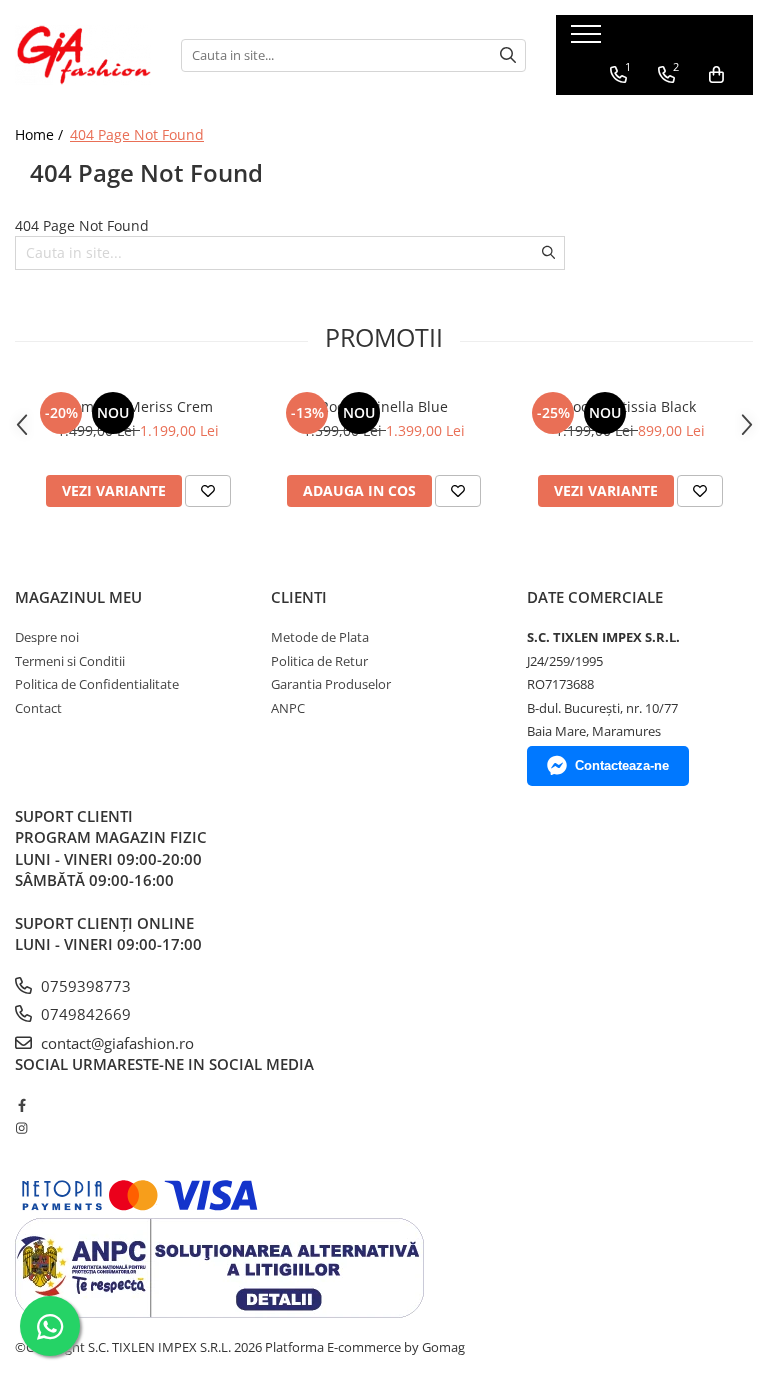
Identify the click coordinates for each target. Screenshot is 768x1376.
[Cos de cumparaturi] (716, 75)
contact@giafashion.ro (115, 1043)
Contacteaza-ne (622, 765)
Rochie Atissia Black (630, 406)
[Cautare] (508, 55)
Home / (41, 134)
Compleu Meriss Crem (138, 406)
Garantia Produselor (331, 684)
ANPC (288, 708)
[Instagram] (21, 1128)
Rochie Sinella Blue (384, 406)
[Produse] (588, 40)
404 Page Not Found (137, 134)
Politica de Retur (319, 661)
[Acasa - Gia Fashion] (83, 55)
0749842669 (84, 1014)
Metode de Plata (320, 637)
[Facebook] (21, 1105)
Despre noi (47, 637)
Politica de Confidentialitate (97, 684)
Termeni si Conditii (70, 661)
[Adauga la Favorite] (208, 491)
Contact (38, 708)
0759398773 (84, 986)
